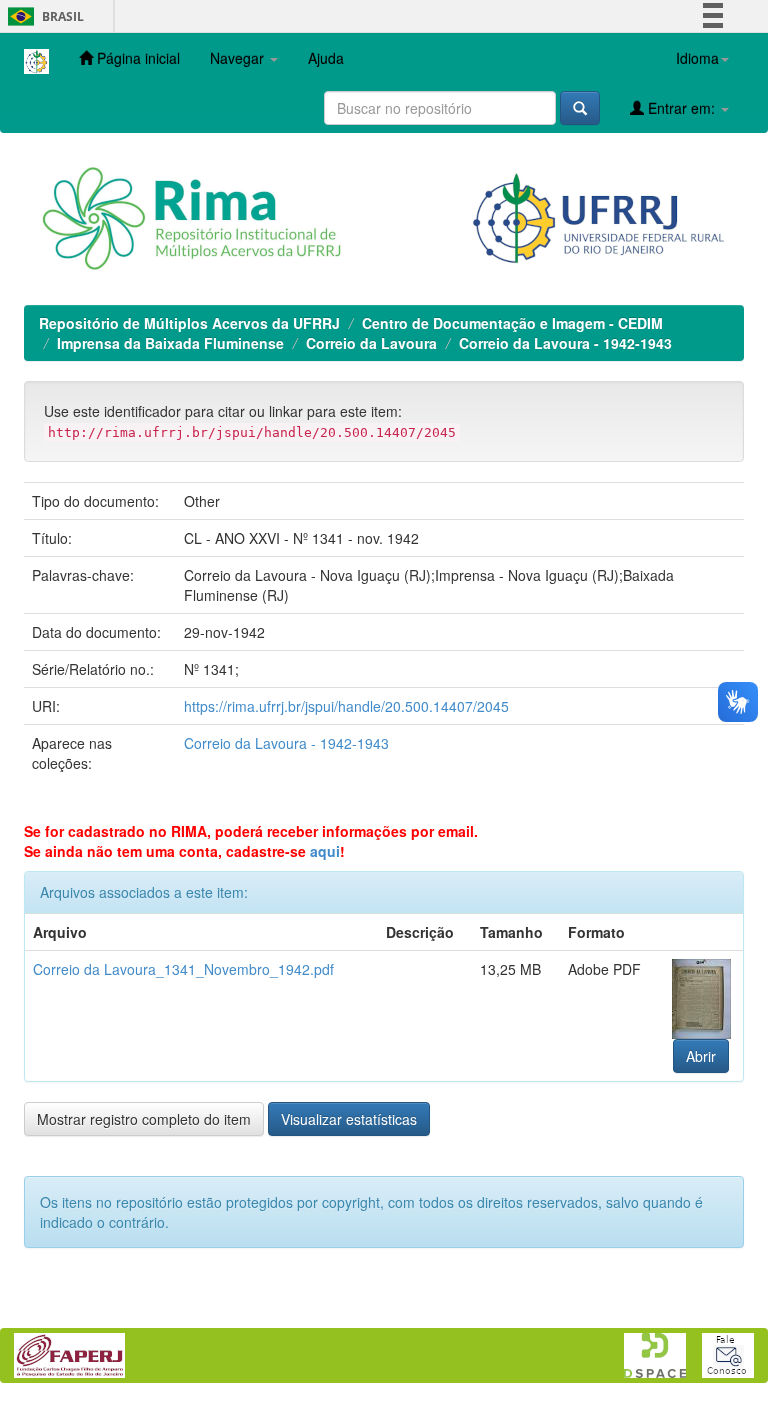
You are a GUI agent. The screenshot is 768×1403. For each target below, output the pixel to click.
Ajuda (326, 58)
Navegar (239, 58)
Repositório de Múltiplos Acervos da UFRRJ (189, 323)
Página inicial (136, 58)
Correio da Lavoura (371, 343)
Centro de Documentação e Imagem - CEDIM (512, 323)
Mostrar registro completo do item (144, 1119)
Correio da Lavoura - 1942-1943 (565, 343)
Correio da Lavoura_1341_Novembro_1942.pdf (183, 969)
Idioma (697, 58)
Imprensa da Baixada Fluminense (170, 343)
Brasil (42, 16)
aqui (325, 851)
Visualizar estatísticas (349, 1119)
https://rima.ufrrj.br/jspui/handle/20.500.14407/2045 (346, 706)
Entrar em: (681, 108)
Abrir (701, 1056)
